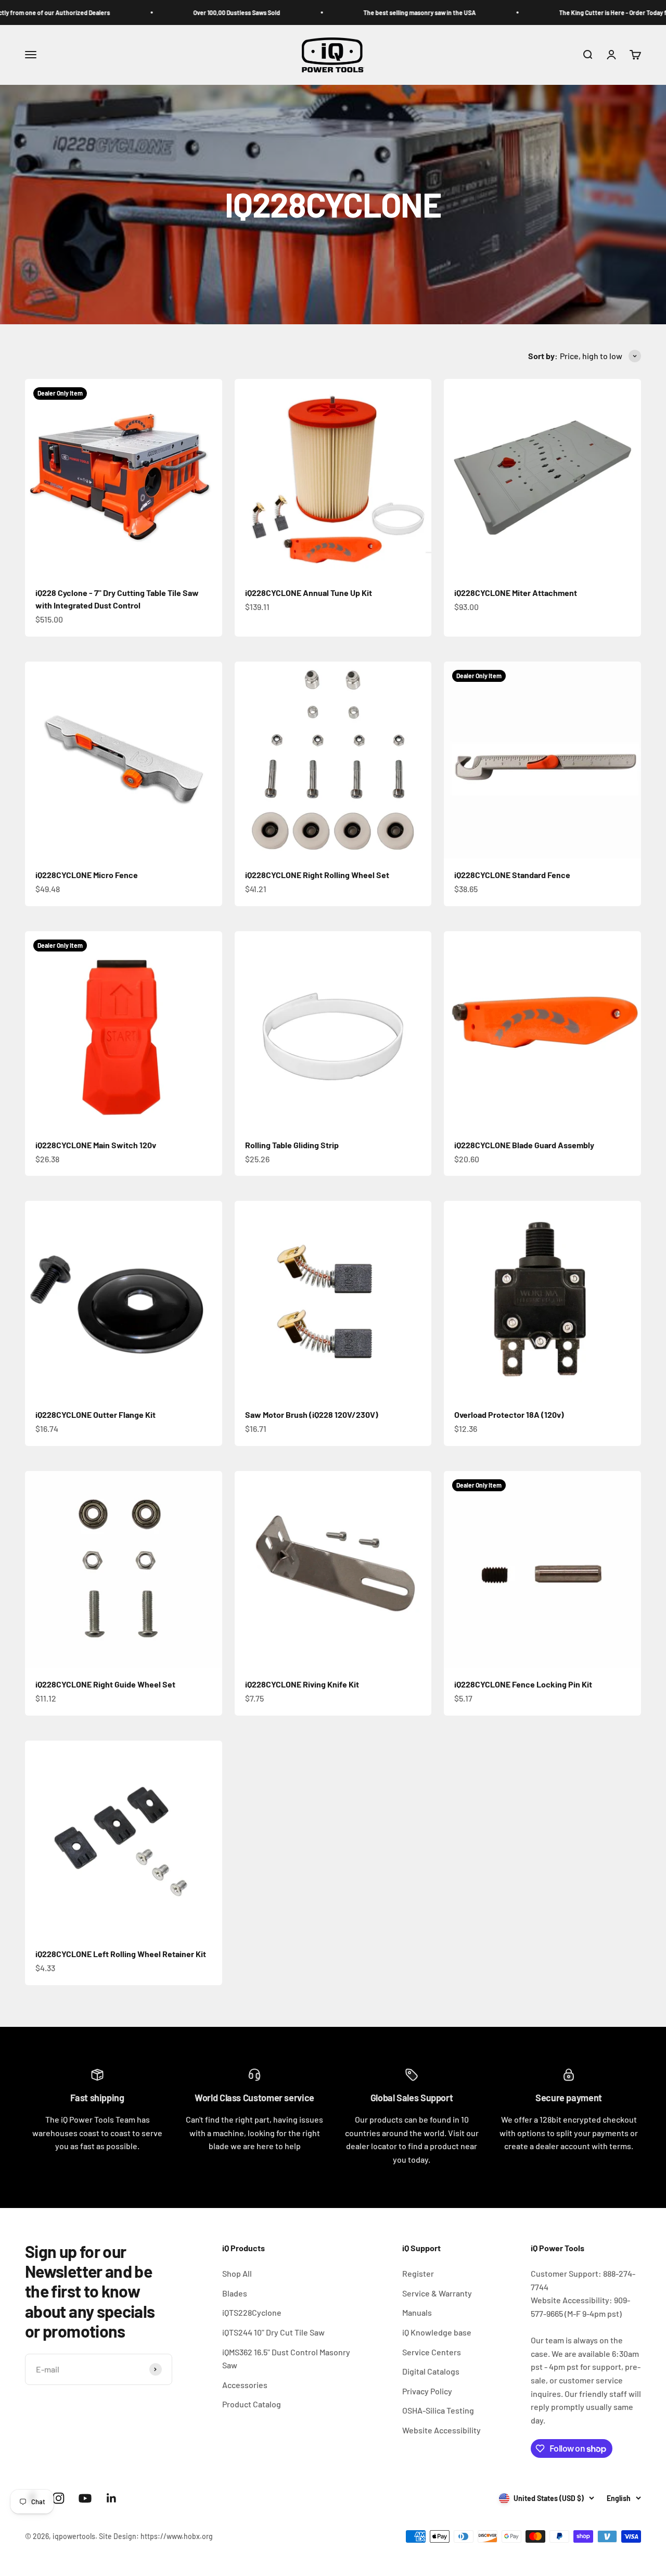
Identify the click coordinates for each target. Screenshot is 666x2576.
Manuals (417, 2312)
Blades (235, 2293)
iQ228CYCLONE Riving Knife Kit (302, 1684)
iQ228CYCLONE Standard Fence (512, 875)
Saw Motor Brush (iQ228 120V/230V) (312, 1414)
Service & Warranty (437, 2293)
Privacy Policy (427, 2391)
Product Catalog (252, 2404)
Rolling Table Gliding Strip (292, 1145)
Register (418, 2273)
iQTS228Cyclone (252, 2312)
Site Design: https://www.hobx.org (156, 2536)
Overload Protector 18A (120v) (509, 1414)
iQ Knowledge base (437, 2332)
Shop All (237, 2273)
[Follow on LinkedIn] (112, 2498)
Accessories (245, 2385)
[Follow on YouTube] (85, 2498)
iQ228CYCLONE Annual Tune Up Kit (309, 593)
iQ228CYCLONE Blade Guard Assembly (524, 1145)
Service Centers (432, 2352)
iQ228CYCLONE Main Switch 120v (96, 1145)
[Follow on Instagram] (59, 2498)
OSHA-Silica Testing (438, 2410)
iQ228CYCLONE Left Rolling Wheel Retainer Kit (121, 1954)
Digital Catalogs (431, 2371)
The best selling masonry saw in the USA (358, 12)
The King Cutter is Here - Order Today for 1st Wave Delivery (579, 12)
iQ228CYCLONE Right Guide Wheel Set (105, 1684)
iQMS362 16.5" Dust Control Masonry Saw (286, 2359)
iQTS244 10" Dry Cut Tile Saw (273, 2332)
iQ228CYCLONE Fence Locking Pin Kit (523, 1684)
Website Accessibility (441, 2430)
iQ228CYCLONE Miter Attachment (516, 593)
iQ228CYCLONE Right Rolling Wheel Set (317, 875)
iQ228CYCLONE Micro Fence (87, 875)
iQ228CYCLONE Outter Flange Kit (95, 1414)
